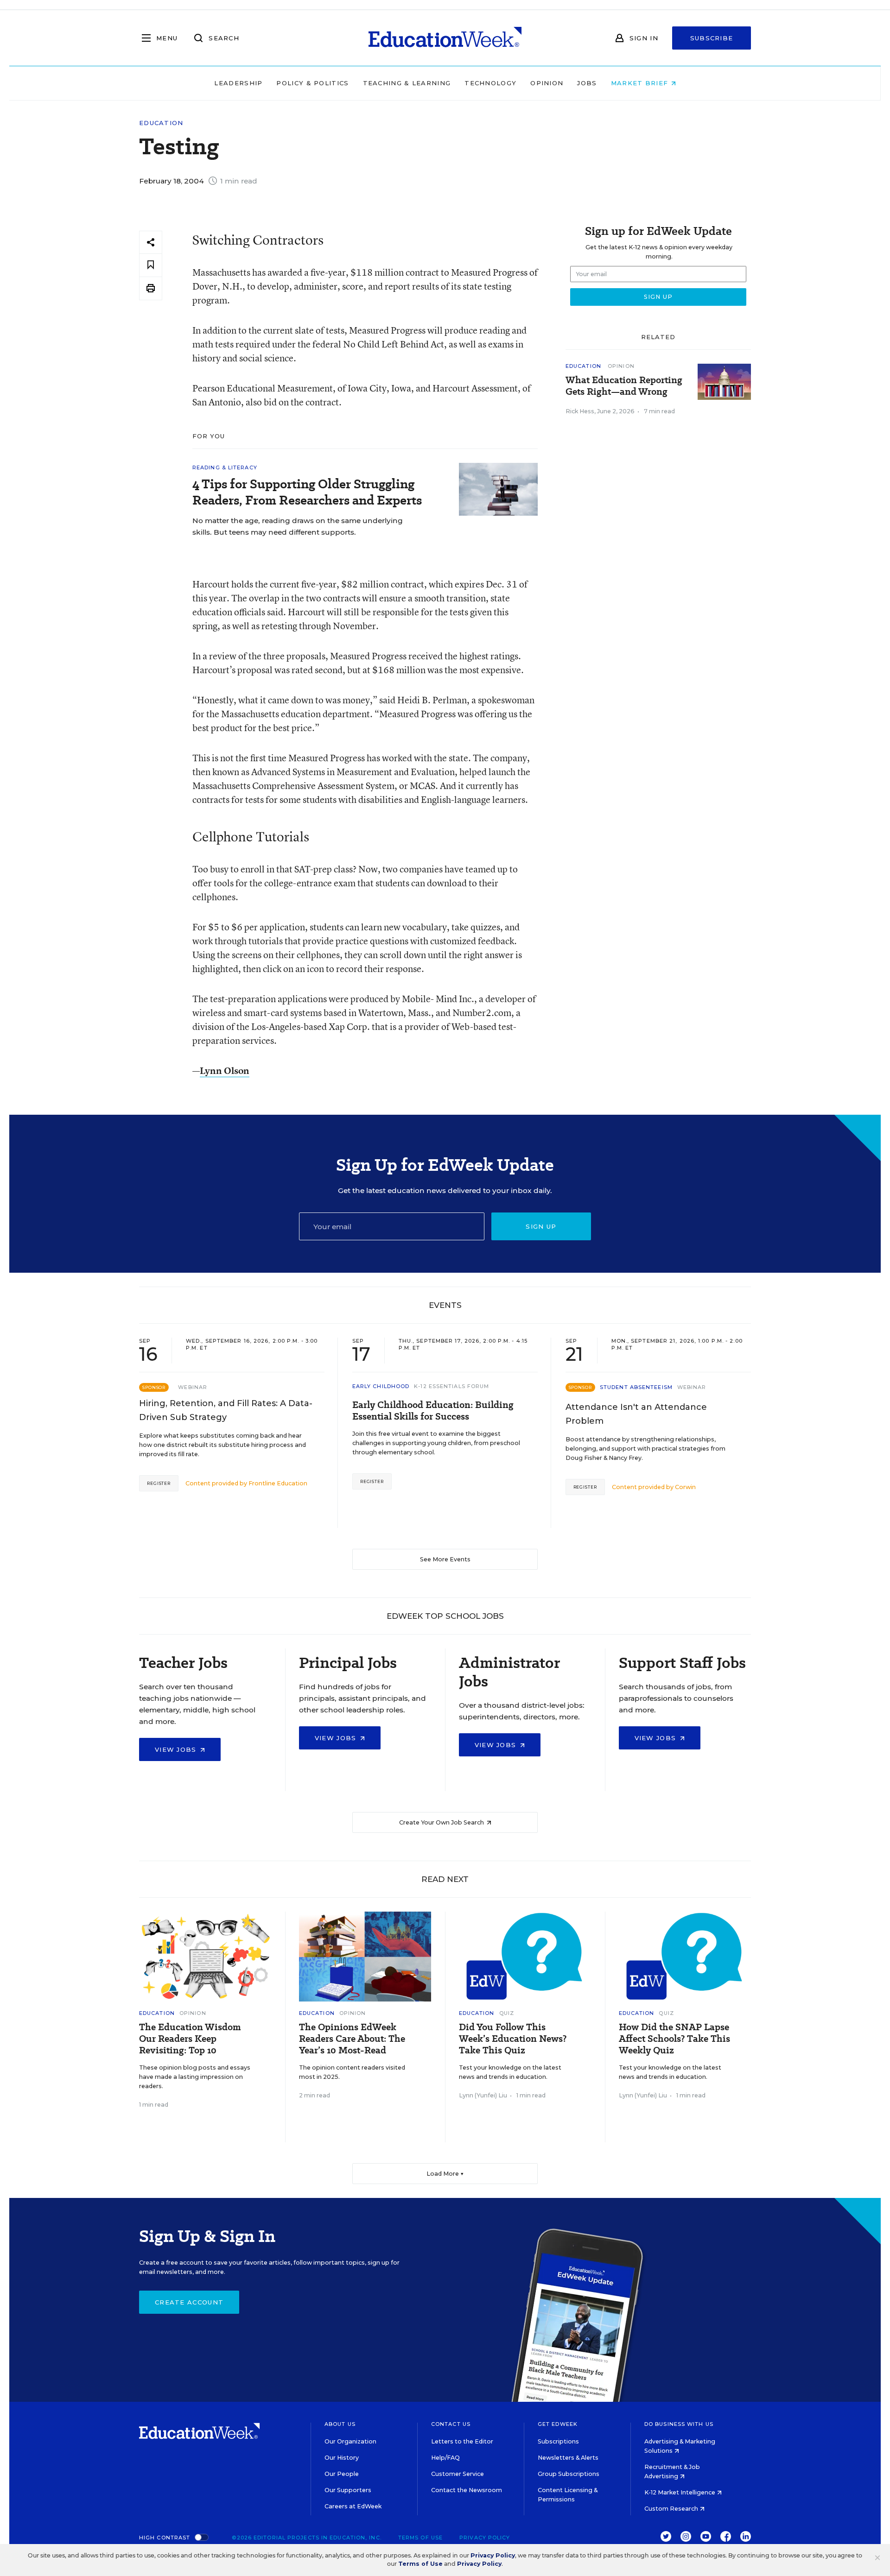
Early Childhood (381, 1386)
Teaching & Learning (407, 83)
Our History (342, 2458)
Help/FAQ (445, 2458)
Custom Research (672, 2509)
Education (161, 123)
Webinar (193, 1387)
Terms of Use (420, 2538)
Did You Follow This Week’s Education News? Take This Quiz (513, 2039)
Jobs (587, 83)
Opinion (547, 83)
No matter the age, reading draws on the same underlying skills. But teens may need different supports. (298, 526)
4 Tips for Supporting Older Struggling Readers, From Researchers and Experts (307, 492)
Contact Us (451, 2424)
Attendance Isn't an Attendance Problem (636, 1414)
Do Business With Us (679, 2424)
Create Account (189, 2302)
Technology (490, 83)
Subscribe (712, 38)
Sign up (541, 1226)
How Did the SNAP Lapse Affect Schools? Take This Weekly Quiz (674, 2039)
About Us (340, 2424)
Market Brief (641, 83)
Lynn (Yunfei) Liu (483, 2095)
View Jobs (177, 1749)
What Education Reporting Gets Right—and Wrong (624, 386)
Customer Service (458, 2474)
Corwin (685, 1487)
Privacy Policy (485, 2538)
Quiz (507, 2013)
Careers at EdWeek (353, 2506)
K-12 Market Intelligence (680, 2492)
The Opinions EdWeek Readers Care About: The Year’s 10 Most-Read (352, 2039)
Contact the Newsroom (467, 2490)
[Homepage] (445, 38)
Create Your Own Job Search (442, 1822)
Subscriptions (558, 2441)
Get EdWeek (558, 2424)
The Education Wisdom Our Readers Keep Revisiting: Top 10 (190, 2039)
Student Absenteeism (636, 1387)
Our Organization (350, 2441)
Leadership (238, 83)
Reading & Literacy (225, 467)
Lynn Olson (225, 1070)
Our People (342, 2474)
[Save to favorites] (151, 265)
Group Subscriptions (569, 2474)
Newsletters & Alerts (568, 2458)
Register (159, 1483)
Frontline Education (278, 1483)
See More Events (445, 1559)
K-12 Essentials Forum (451, 1386)
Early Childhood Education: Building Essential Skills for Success (433, 1411)
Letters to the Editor (462, 2441)
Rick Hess (580, 411)
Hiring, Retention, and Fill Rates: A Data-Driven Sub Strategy (226, 1410)
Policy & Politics (312, 83)
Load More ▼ (445, 2174)
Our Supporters (348, 2490)
